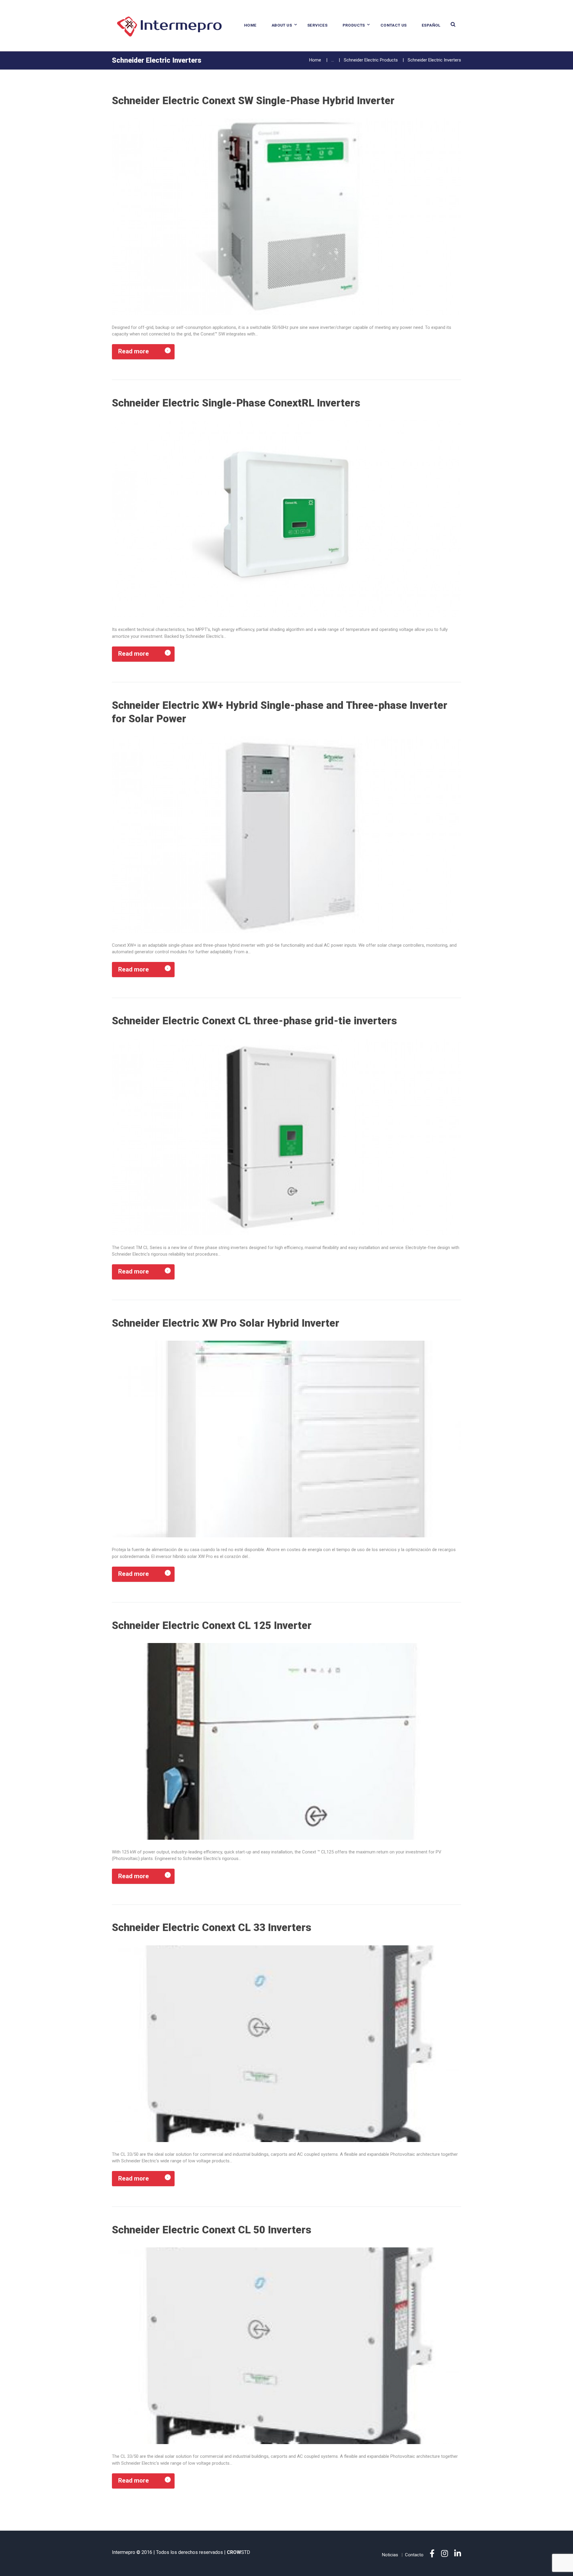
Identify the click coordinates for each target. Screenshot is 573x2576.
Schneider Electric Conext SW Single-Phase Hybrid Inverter (253, 101)
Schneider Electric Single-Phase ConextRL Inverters (236, 403)
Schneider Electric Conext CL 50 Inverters (212, 2230)
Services (317, 25)
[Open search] (453, 24)
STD (238, 2552)
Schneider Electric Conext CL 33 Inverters (212, 1927)
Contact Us (394, 25)
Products (354, 25)
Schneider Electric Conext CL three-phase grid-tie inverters (254, 1021)
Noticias (390, 2555)
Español (431, 25)
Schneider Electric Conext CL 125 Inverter (212, 1625)
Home (250, 25)
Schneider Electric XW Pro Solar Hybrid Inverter (226, 1323)
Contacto (414, 2555)
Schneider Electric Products (371, 60)
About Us (282, 25)
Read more (134, 351)
